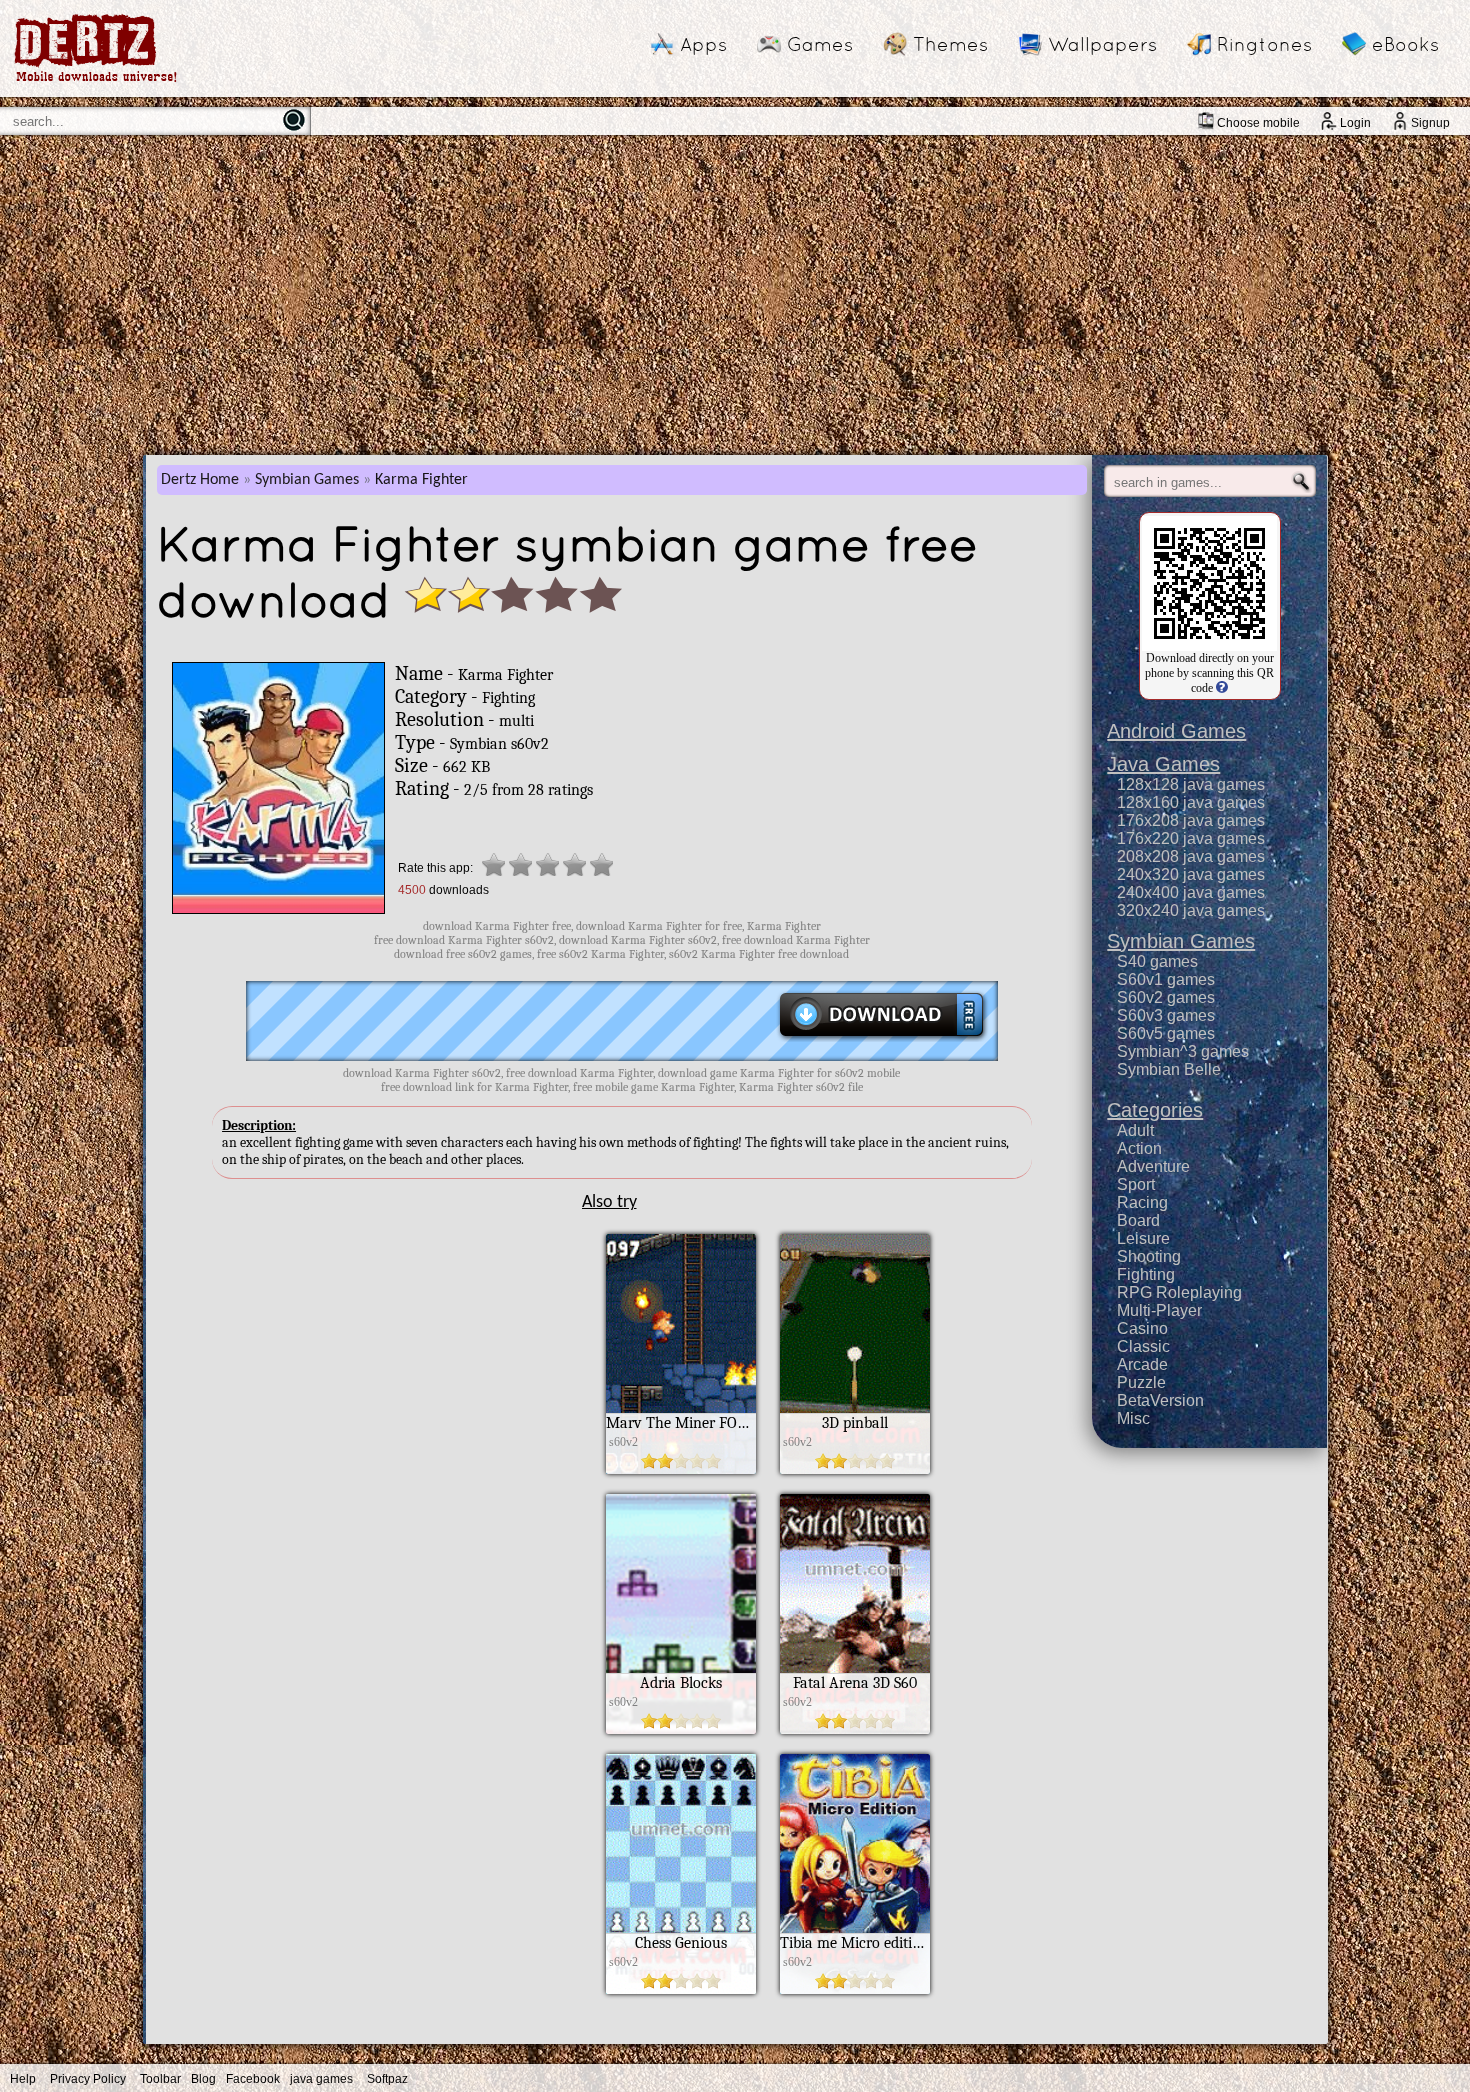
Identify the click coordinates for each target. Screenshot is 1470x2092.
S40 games (1157, 961)
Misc (1133, 1418)
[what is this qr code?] (1220, 688)
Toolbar (160, 2079)
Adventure (1153, 1166)
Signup (1430, 123)
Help (23, 2079)
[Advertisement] (735, 295)
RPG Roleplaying (1179, 1292)
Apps (703, 44)
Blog (203, 2079)
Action (1139, 1148)
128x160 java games (1191, 802)
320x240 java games (1191, 910)
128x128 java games (1191, 784)
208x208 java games (1191, 856)
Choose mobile (1258, 123)
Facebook (253, 2079)
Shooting (1149, 1256)
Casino (1142, 1328)
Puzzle (1141, 1382)
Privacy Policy (88, 2079)
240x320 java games (1191, 874)
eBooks (1405, 44)
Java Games (1163, 764)
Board (1138, 1220)
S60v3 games (1166, 1015)
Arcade (1142, 1364)
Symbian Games (307, 480)
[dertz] (96, 81)
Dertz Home (200, 480)
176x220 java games (1191, 838)
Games (820, 44)
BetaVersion (1160, 1400)
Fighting (1146, 1274)
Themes (950, 44)
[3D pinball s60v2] (855, 1469)
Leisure (1143, 1238)
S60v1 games (1166, 979)
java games (321, 2079)
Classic (1143, 1346)
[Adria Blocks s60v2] (681, 1729)
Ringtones (1264, 44)
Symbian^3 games (1183, 1051)
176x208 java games (1191, 820)
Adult (1135, 1130)
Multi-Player (1159, 1310)
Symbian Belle (1169, 1069)
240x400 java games (1191, 892)
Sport (1136, 1184)
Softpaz (387, 2079)
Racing (1142, 1202)
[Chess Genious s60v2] (681, 1989)
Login (1355, 123)
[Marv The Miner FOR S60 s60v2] (681, 1469)
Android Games (1176, 731)
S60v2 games (1166, 997)
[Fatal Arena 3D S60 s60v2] (855, 1729)
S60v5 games (1166, 1033)
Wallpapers (1102, 44)
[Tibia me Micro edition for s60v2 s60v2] (855, 1989)
